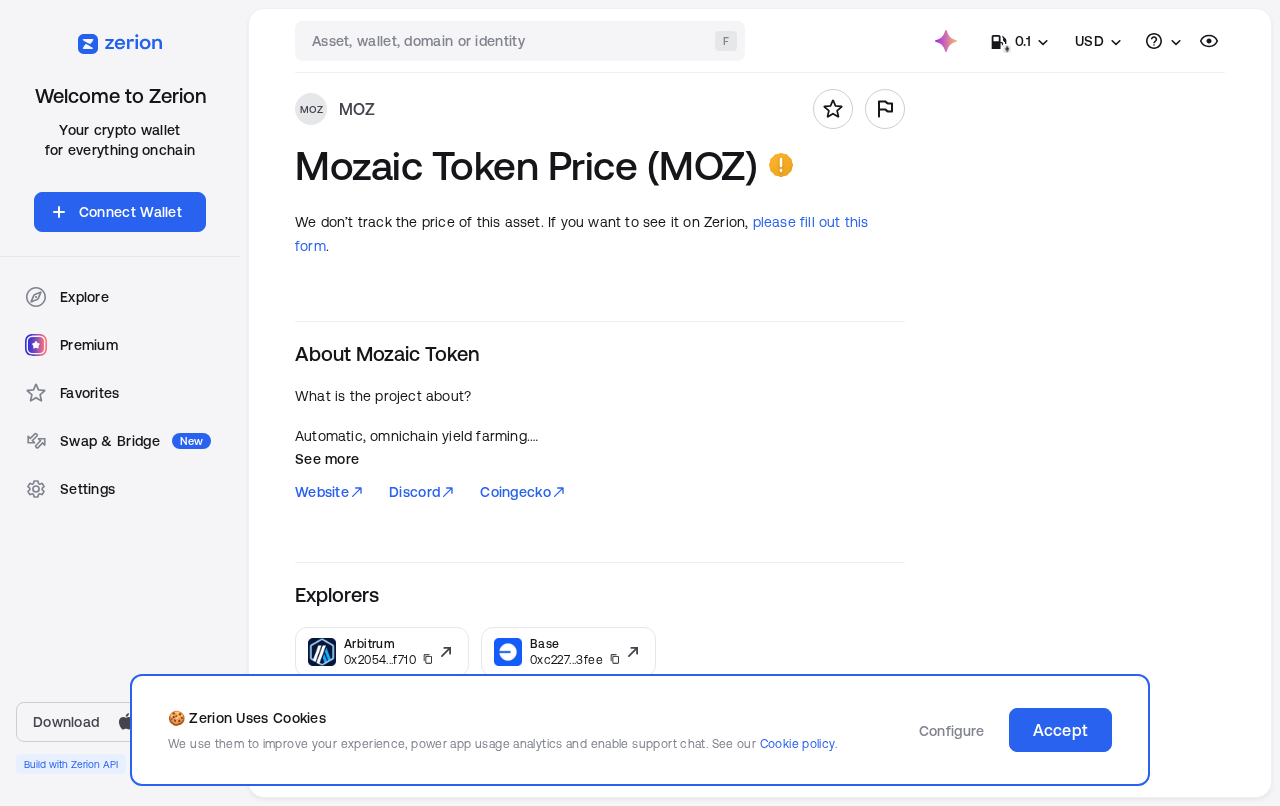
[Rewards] (946, 41)
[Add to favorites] (833, 109)
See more (327, 459)
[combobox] (522, 41)
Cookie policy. (798, 743)
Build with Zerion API (71, 764)
